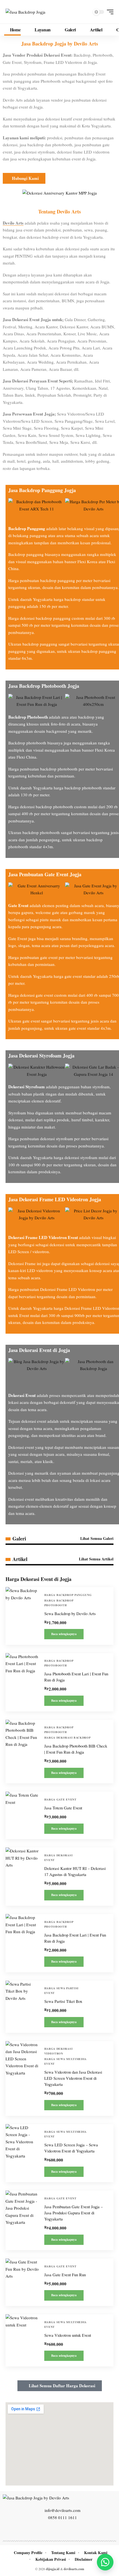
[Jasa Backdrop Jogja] (25, 12)
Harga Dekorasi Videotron (59, 2051)
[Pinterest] (66, 2530)
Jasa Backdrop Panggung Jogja (42, 490)
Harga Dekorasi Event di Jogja (38, 1579)
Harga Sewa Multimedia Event (66, 2061)
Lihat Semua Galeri (97, 1538)
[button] (109, 12)
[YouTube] (53, 2530)
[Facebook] (41, 2530)
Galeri (19, 1538)
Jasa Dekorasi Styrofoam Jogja (41, 1056)
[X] (47, 2530)
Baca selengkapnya (64, 1634)
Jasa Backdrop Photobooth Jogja (44, 686)
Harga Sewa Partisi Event (62, 1990)
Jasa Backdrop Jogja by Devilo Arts (60, 44)
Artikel (20, 1559)
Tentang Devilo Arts (59, 211)
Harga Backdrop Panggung (68, 1595)
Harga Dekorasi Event (59, 1858)
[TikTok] (72, 2530)
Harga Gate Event (60, 1799)
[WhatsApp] (78, 2530)
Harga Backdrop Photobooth (59, 1603)
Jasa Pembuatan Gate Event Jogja (45, 874)
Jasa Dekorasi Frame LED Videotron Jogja (55, 1199)
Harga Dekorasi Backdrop (68, 1738)
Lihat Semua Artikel (96, 1559)
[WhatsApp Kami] (105, 2562)
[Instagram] (59, 2530)
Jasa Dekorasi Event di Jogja (39, 1350)
